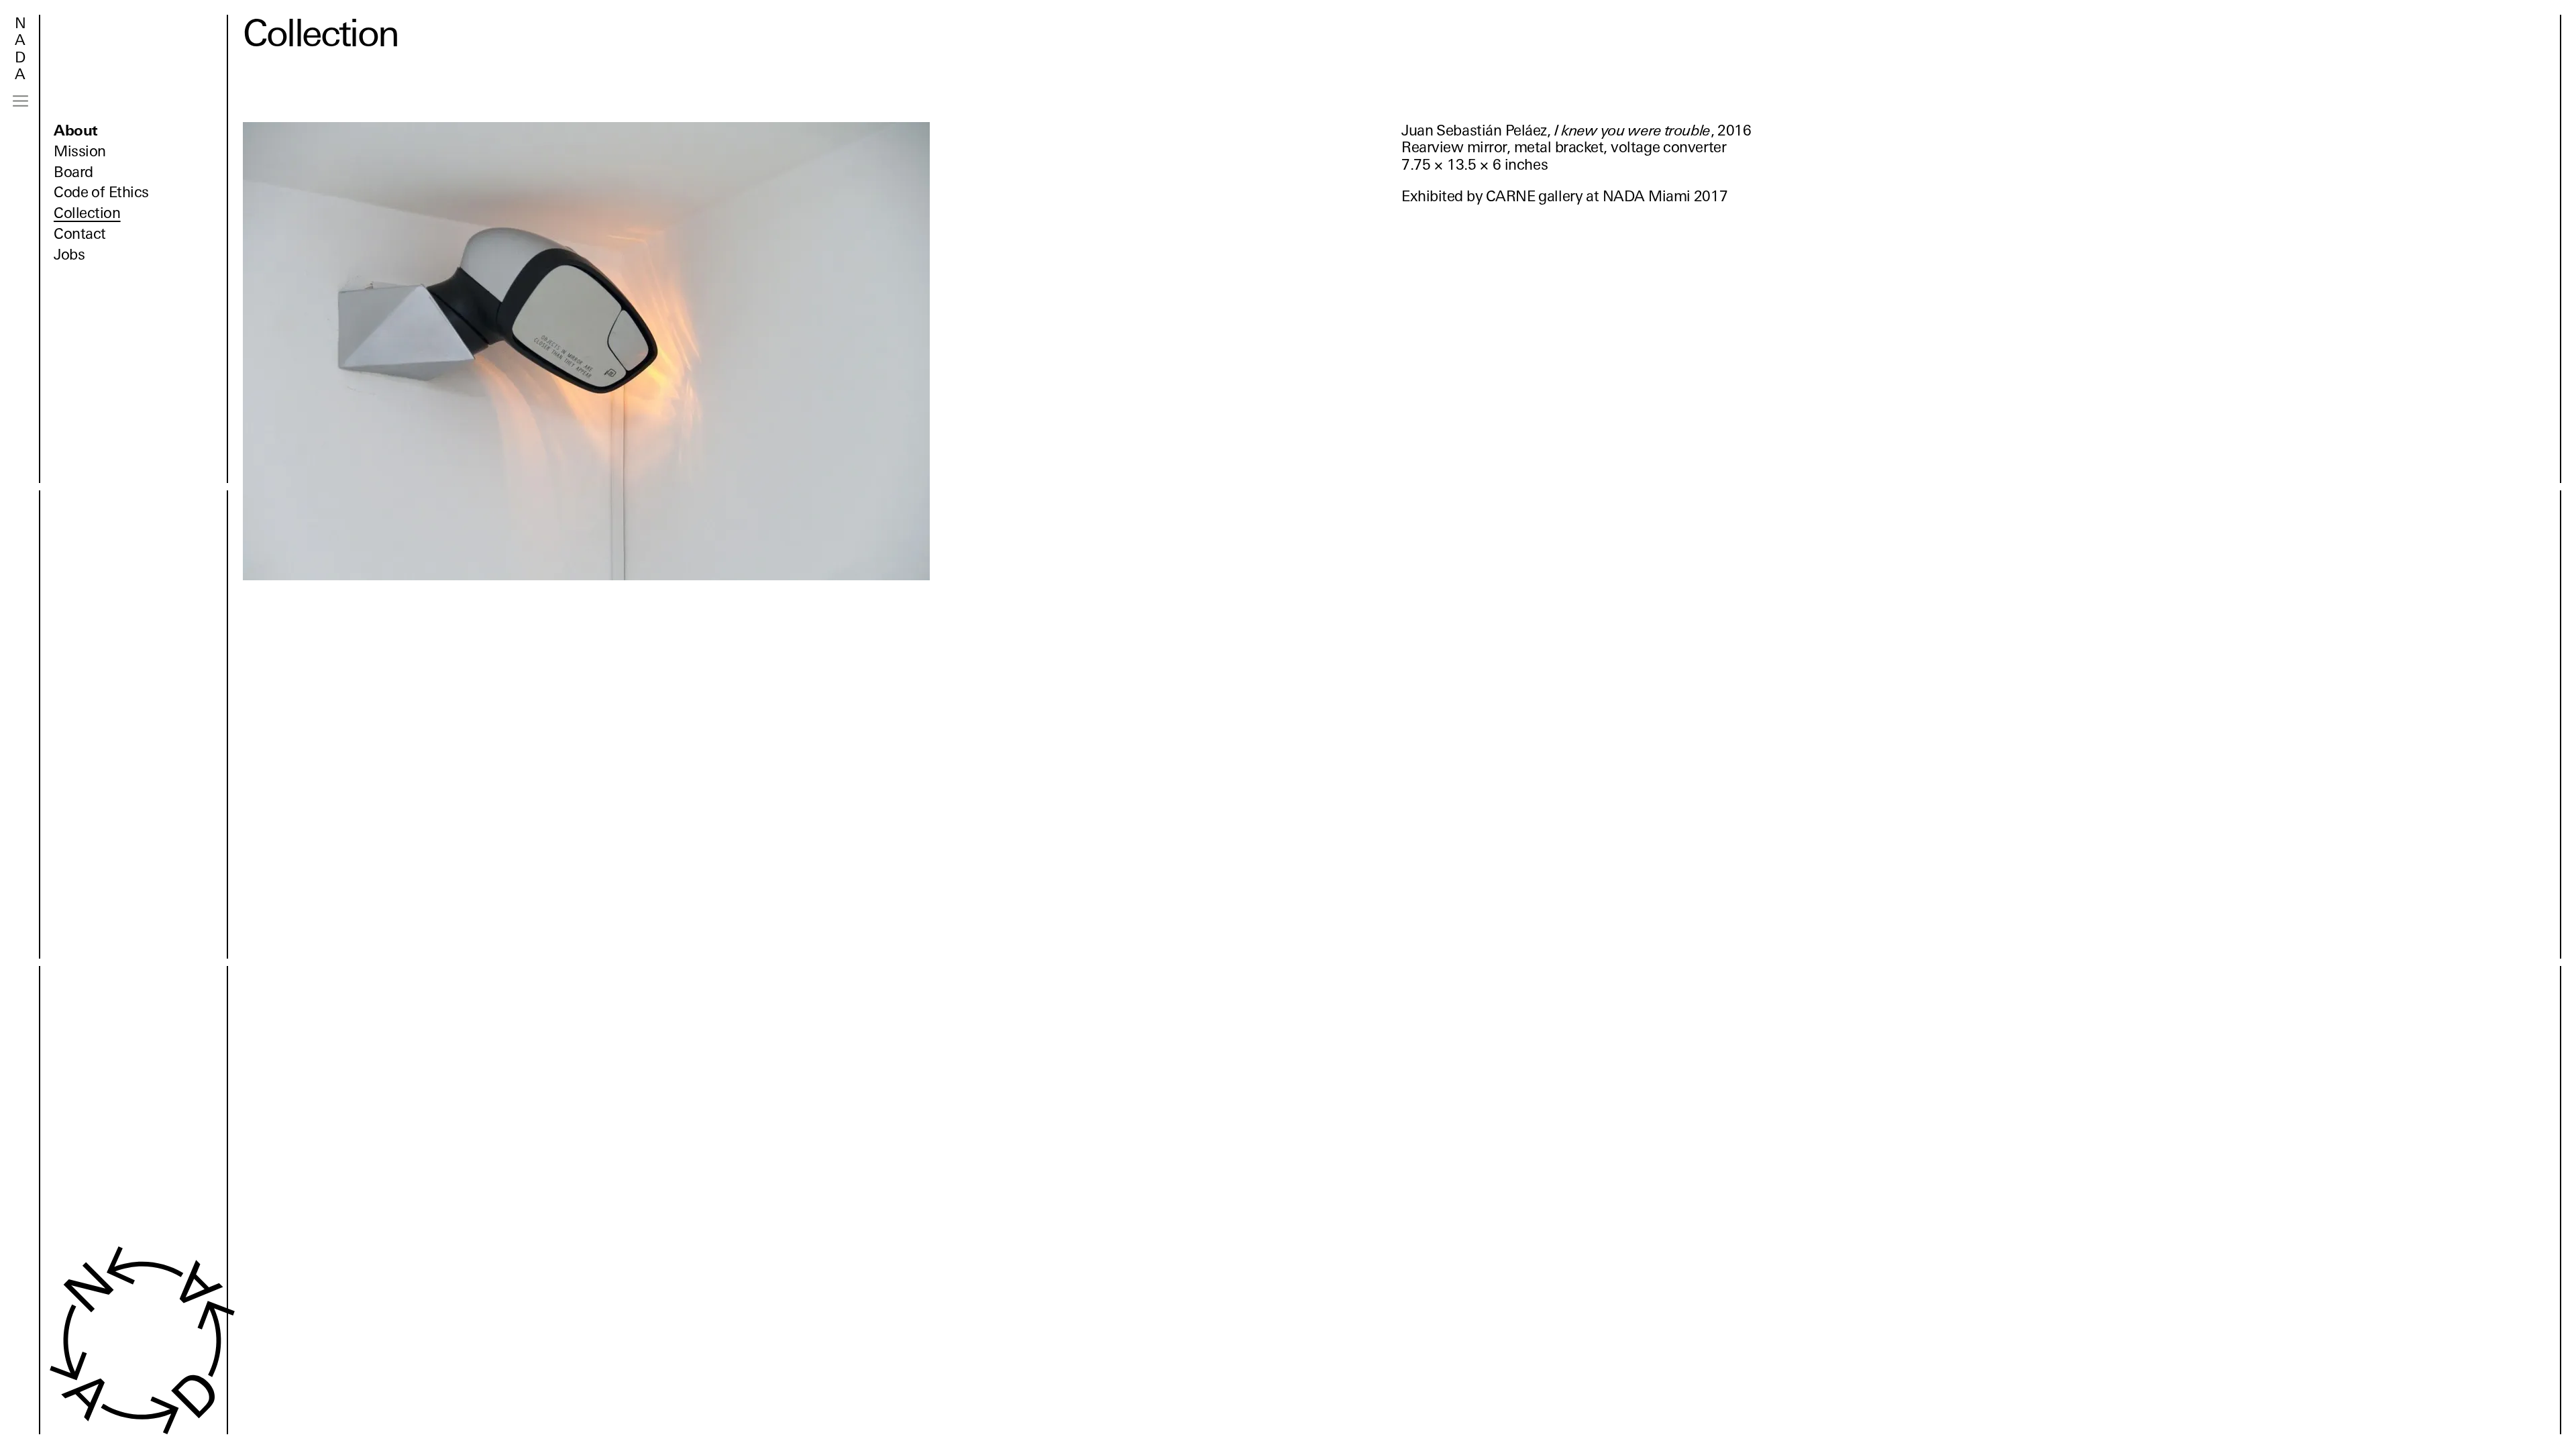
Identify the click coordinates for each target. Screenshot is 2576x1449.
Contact (80, 234)
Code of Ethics (101, 192)
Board (73, 172)
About (76, 130)
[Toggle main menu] (20, 101)
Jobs (69, 255)
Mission (80, 151)
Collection (87, 213)
